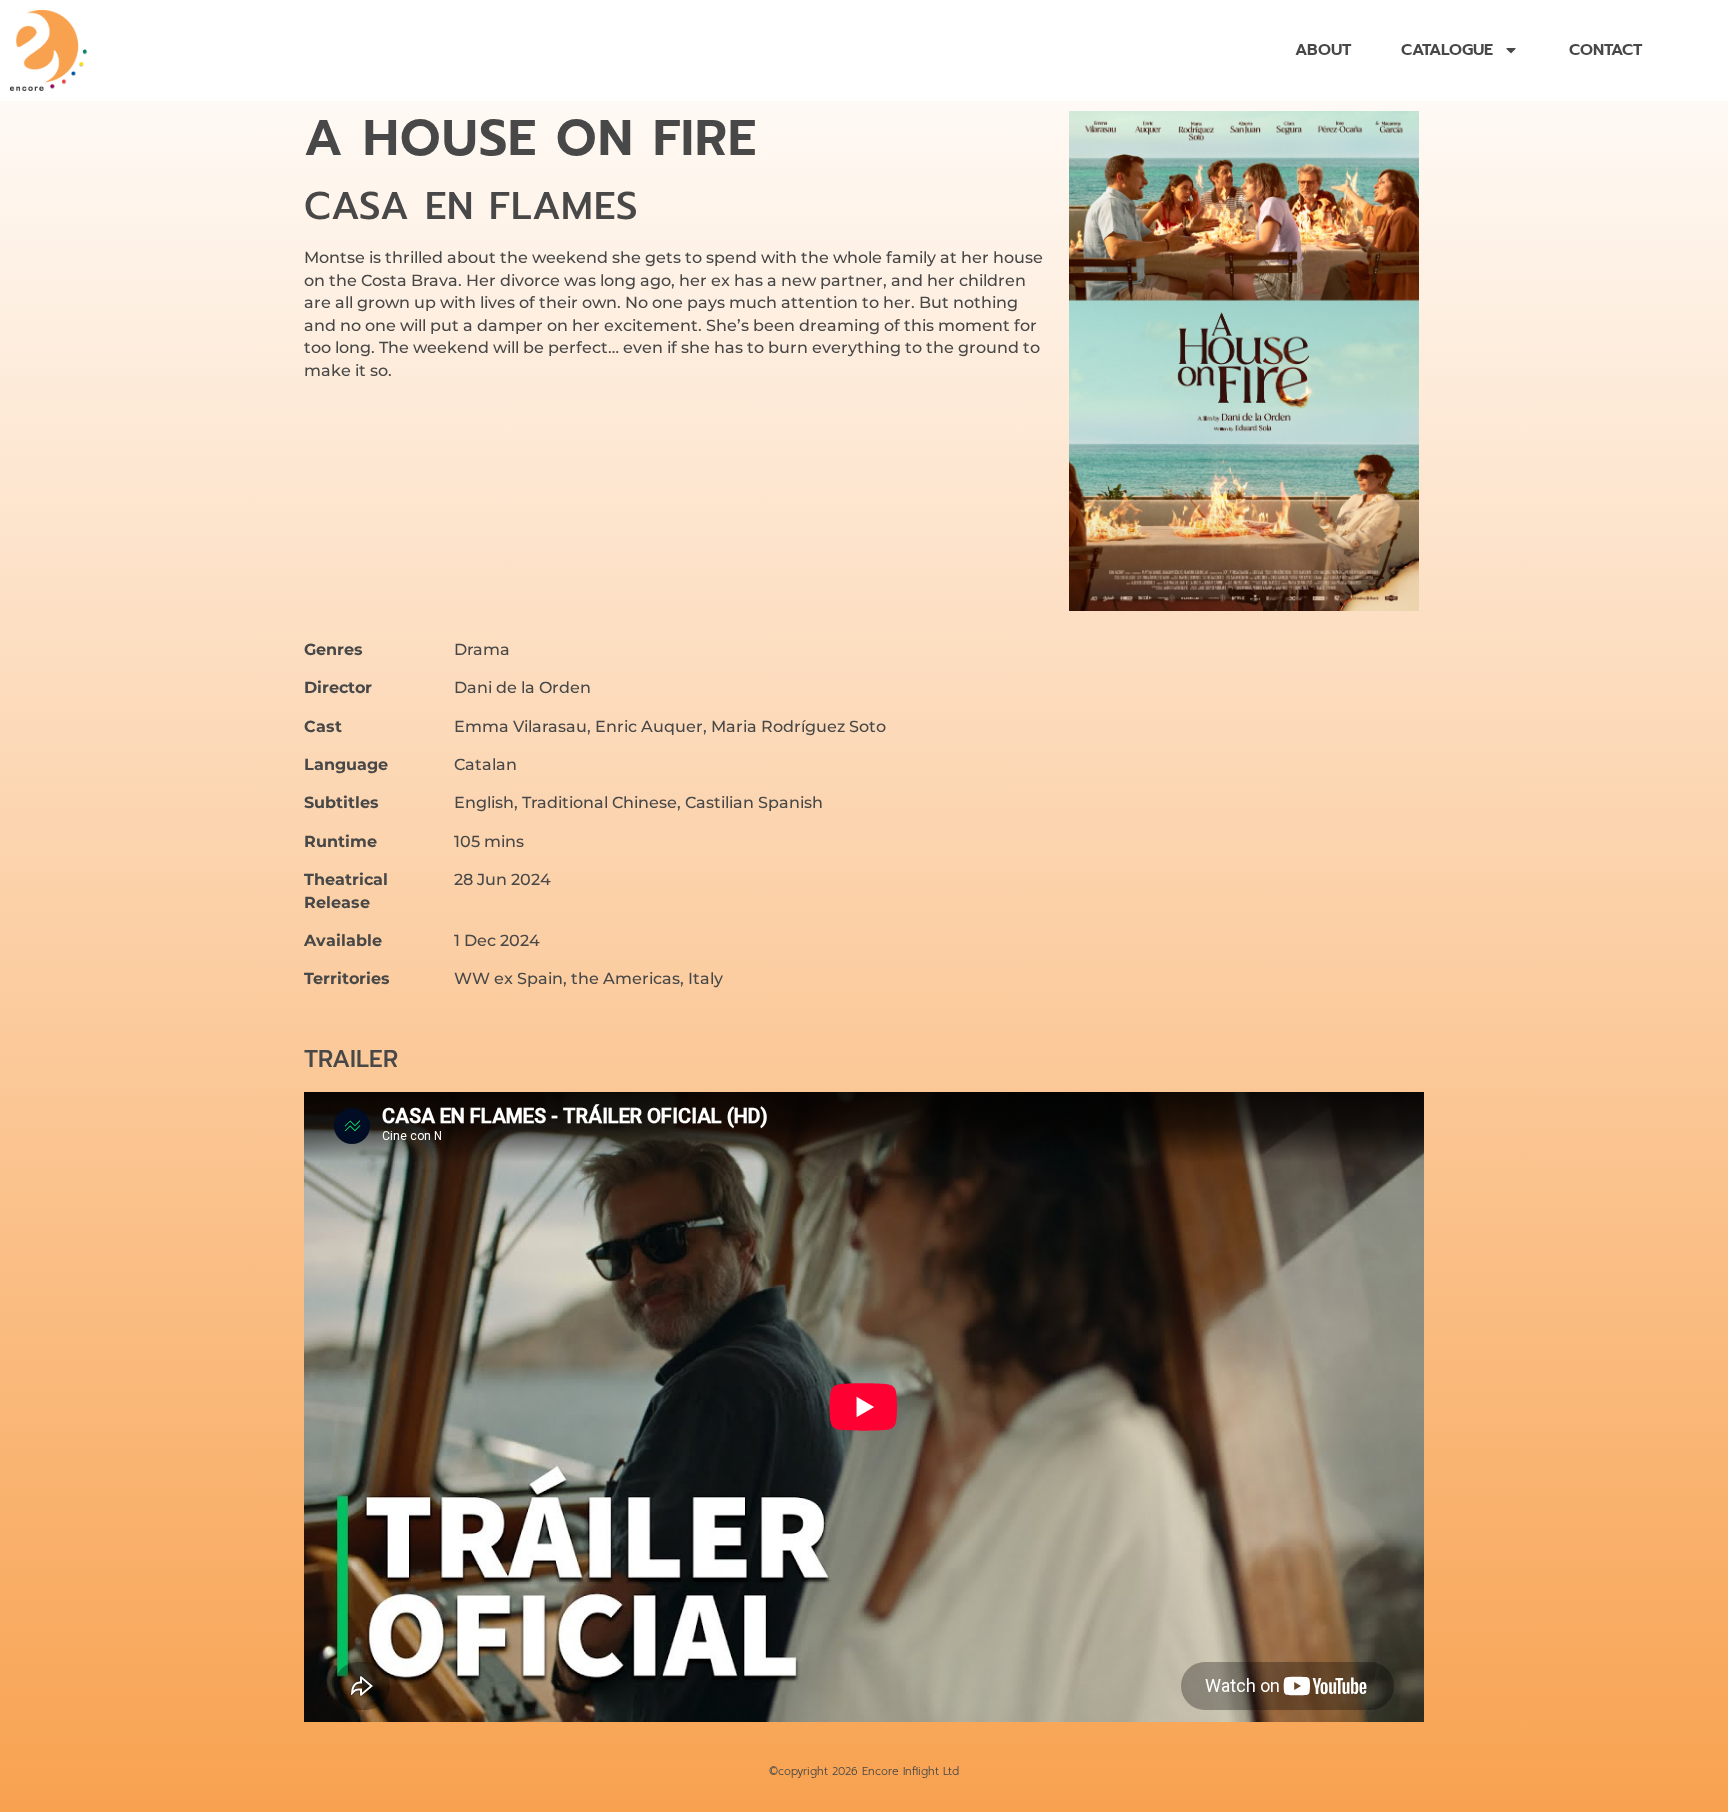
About (1323, 50)
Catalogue (1447, 50)
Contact (1605, 50)
